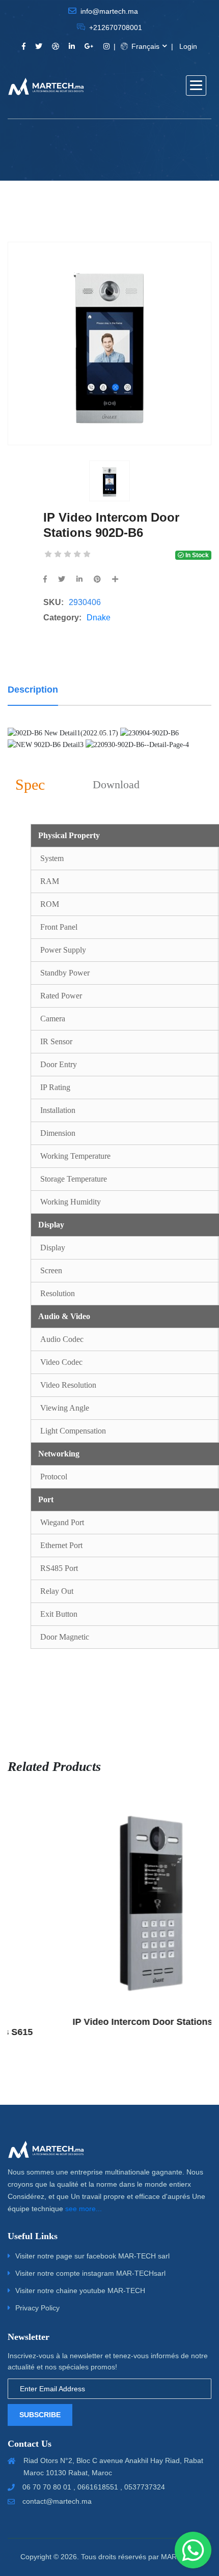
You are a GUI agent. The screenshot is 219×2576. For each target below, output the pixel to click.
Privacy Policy (37, 2308)
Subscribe (40, 2415)
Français (144, 46)
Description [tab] (33, 690)
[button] (196, 85)
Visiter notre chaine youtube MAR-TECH (80, 2291)
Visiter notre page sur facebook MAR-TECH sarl (92, 2256)
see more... (84, 2209)
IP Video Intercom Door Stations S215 (115, 2022)
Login (188, 46)
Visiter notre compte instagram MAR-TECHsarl (90, 2273)
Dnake (99, 618)
